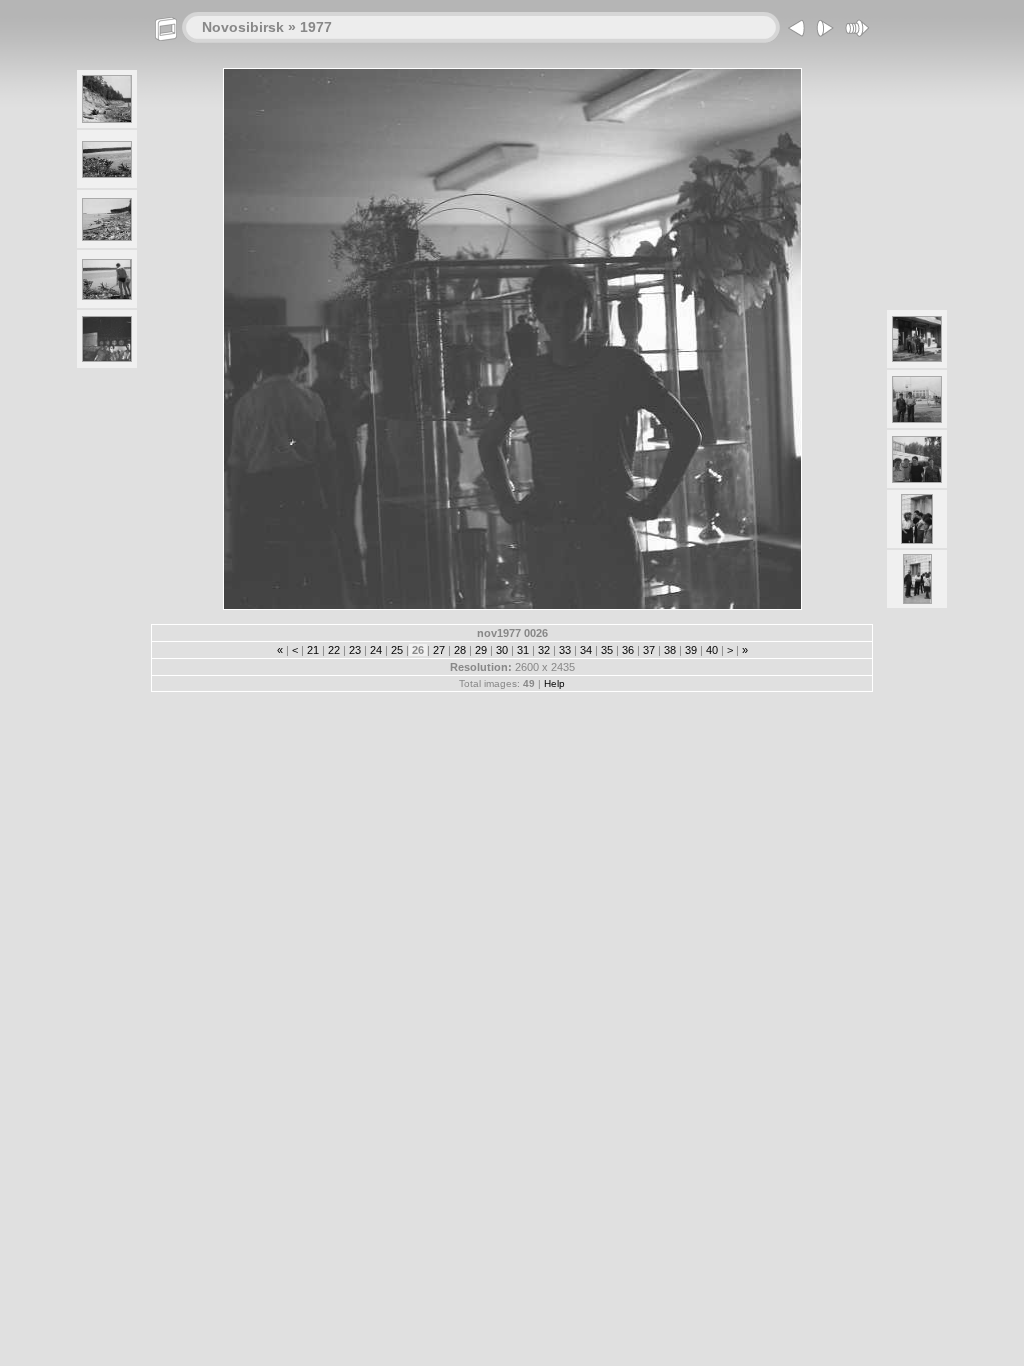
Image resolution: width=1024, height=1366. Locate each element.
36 (628, 650)
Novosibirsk (243, 27)
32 (544, 650)
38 (670, 650)
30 (502, 650)
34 (586, 650)
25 (397, 650)
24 (376, 650)
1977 (316, 27)
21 (313, 650)
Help (554, 683)
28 (460, 650)
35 (607, 650)
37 (649, 650)
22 (334, 650)
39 (691, 650)
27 (439, 650)
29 (481, 650)
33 (565, 650)
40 (712, 650)
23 (355, 650)
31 (523, 650)
